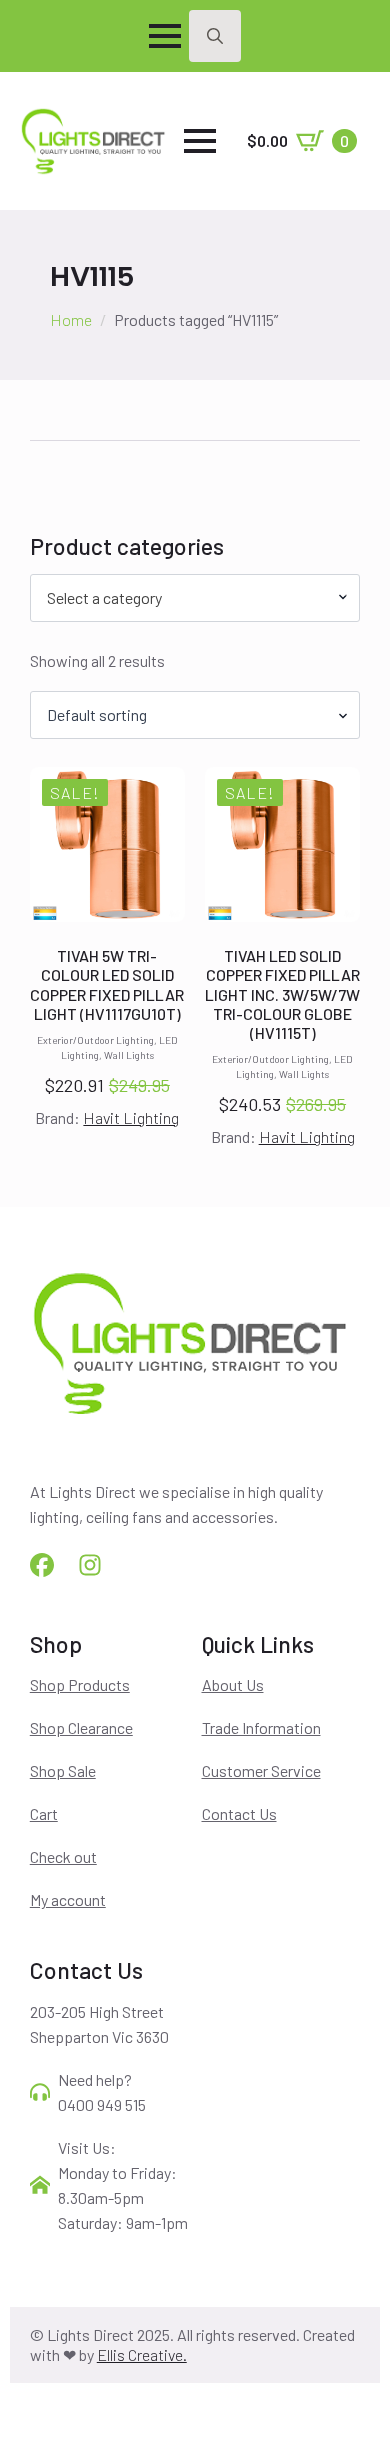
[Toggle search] (215, 36)
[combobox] (195, 598)
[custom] (42, 1565)
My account (68, 1899)
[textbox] (187, 598)
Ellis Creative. (142, 2354)
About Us (233, 1684)
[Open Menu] (165, 36)
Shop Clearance (81, 1727)
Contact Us (239, 1813)
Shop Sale (63, 1770)
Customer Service (261, 1770)
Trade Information (261, 1727)
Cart (44, 1813)
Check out (63, 1856)
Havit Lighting (131, 1117)
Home (71, 319)
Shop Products (80, 1684)
